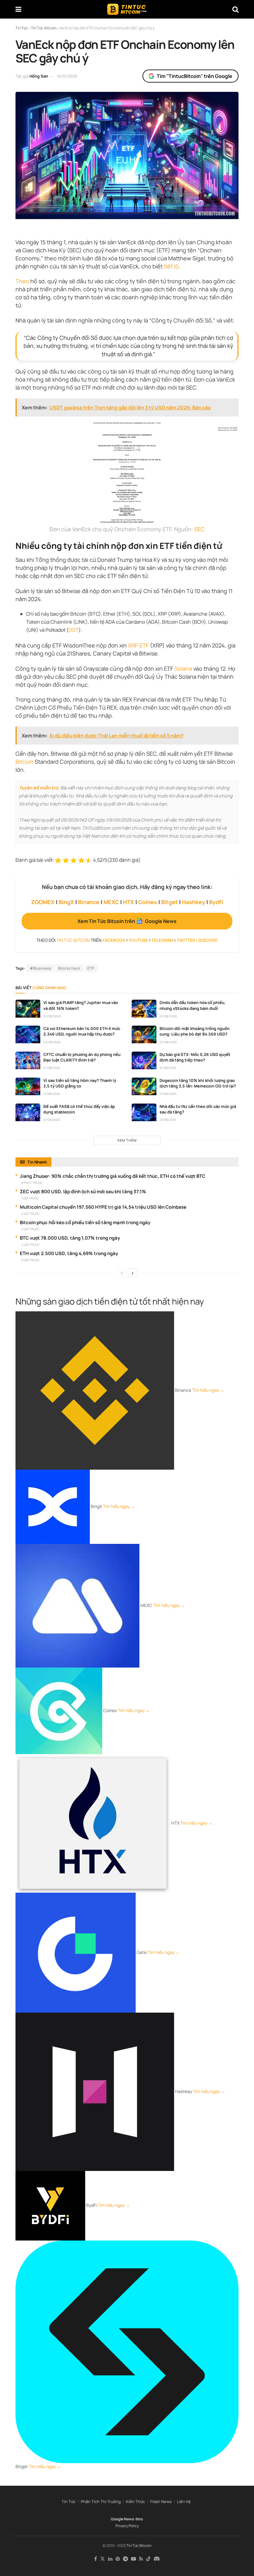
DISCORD (208, 940)
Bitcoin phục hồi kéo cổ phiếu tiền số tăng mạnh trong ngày (85, 1222)
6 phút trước (32, 1183)
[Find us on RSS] (141, 2559)
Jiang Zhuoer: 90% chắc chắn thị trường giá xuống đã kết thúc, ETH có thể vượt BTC (113, 1176)
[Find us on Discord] (157, 2559)
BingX (66, 902)
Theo (22, 281)
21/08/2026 (52, 1068)
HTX (129, 902)
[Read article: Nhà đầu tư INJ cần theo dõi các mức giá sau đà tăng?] (144, 1112)
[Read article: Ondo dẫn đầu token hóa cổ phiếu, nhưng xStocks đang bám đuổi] (144, 1008)
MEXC (111, 902)
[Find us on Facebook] (96, 2559)
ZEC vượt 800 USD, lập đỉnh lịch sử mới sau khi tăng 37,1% (83, 1192)
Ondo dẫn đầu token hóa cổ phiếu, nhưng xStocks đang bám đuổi (193, 1005)
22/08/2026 (52, 1016)
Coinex (148, 902)
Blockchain (69, 968)
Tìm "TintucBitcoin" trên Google (195, 76)
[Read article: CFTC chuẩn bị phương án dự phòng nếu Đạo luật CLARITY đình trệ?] (28, 1060)
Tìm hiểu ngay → (208, 1390)
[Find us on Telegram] (125, 2559)
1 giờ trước (30, 1198)
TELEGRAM (162, 940)
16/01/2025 (67, 76)
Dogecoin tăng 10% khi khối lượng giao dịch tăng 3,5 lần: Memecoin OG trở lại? (198, 1083)
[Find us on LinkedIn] (110, 2559)
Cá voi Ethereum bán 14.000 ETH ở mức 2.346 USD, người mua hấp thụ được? (82, 1031)
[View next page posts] (133, 1273)
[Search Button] (235, 9)
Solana (183, 669)
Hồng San (39, 76)
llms (139, 2519)
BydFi (216, 902)
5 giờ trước (31, 1260)
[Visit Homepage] (127, 9)
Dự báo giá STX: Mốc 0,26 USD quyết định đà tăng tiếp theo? (195, 1057)
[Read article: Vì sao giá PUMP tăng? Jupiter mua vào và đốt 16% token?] (28, 1008)
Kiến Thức (136, 2501)
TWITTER (186, 940)
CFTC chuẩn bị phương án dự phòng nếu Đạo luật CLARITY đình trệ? (82, 1057)
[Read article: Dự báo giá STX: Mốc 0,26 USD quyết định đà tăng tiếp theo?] (144, 1060)
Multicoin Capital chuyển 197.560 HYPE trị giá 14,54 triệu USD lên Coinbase (103, 1207)
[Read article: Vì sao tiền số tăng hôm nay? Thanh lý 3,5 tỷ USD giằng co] (28, 1086)
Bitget (169, 902)
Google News (123, 2519)
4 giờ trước (31, 1245)
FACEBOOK (114, 940)
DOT (74, 630)
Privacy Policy (127, 2526)
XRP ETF (138, 645)
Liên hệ (184, 2501)
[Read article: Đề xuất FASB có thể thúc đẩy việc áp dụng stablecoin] (28, 1112)
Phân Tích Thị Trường (101, 2501)
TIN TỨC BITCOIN (73, 940)
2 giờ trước (31, 1214)
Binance (89, 902)
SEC (199, 529)
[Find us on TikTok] (148, 2559)
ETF (91, 968)
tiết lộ (171, 266)
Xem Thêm (127, 1140)
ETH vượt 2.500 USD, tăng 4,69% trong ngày (69, 1253)
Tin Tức (69, 2501)
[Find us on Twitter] (103, 2559)
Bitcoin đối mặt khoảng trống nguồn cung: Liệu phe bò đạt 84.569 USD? (195, 1031)
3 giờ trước (31, 1229)
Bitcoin (24, 762)
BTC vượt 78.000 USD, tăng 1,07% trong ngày (70, 1238)
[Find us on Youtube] (134, 2559)
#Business (40, 968)
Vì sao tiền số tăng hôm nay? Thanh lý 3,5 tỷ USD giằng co (80, 1083)
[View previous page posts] (122, 1273)
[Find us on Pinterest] (118, 2559)
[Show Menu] (18, 9)
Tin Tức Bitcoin (139, 2546)
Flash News (161, 2501)
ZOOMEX (43, 902)
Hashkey (193, 902)
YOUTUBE (138, 940)
